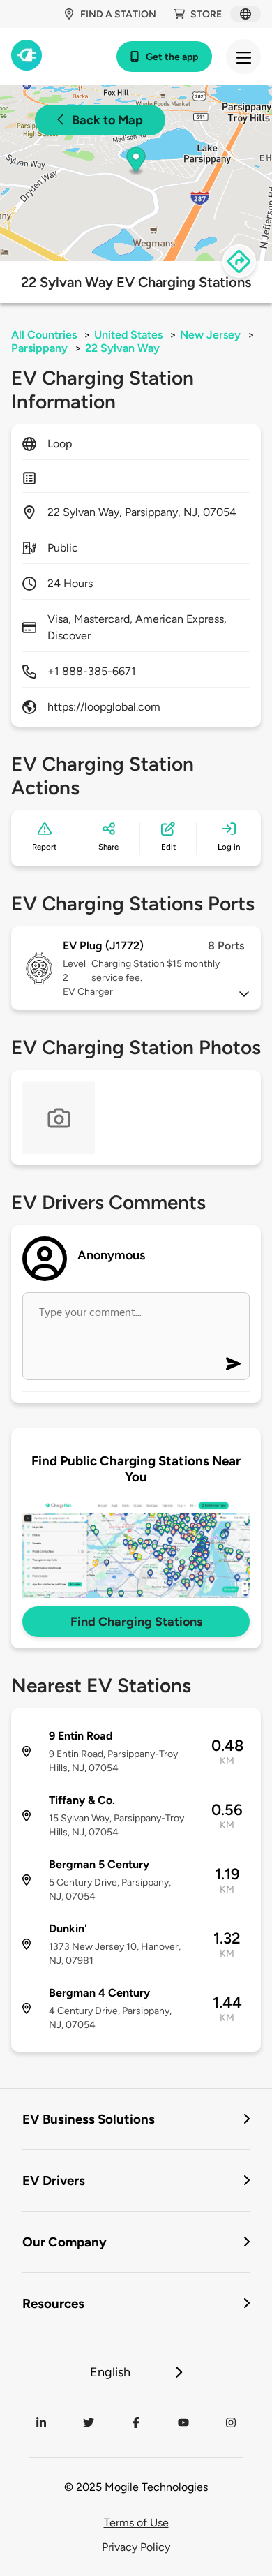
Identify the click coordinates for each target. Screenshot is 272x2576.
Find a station (118, 14)
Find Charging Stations (136, 1622)
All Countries (44, 335)
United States (128, 335)
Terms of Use (136, 2523)
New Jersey (210, 335)
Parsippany (39, 348)
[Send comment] (233, 1364)
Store (206, 14)
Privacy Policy (136, 2547)
